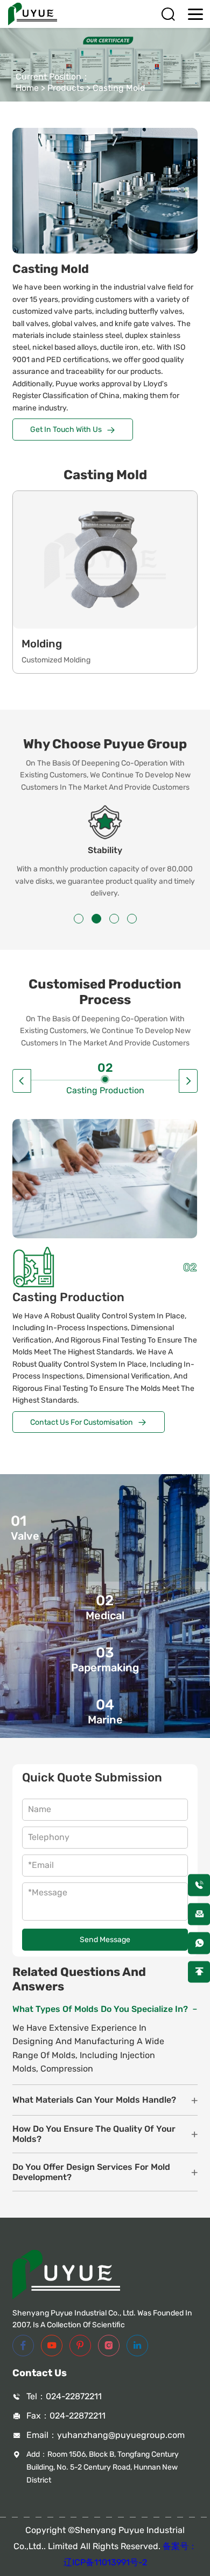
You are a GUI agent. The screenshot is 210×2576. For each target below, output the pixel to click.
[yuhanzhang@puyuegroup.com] (199, 1914)
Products (66, 88)
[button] (79, 919)
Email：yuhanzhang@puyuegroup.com (106, 2435)
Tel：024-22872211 (64, 2396)
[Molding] (105, 560)
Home (27, 88)
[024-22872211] (199, 1885)
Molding (42, 644)
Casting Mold (119, 88)
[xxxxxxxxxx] (199, 1943)
